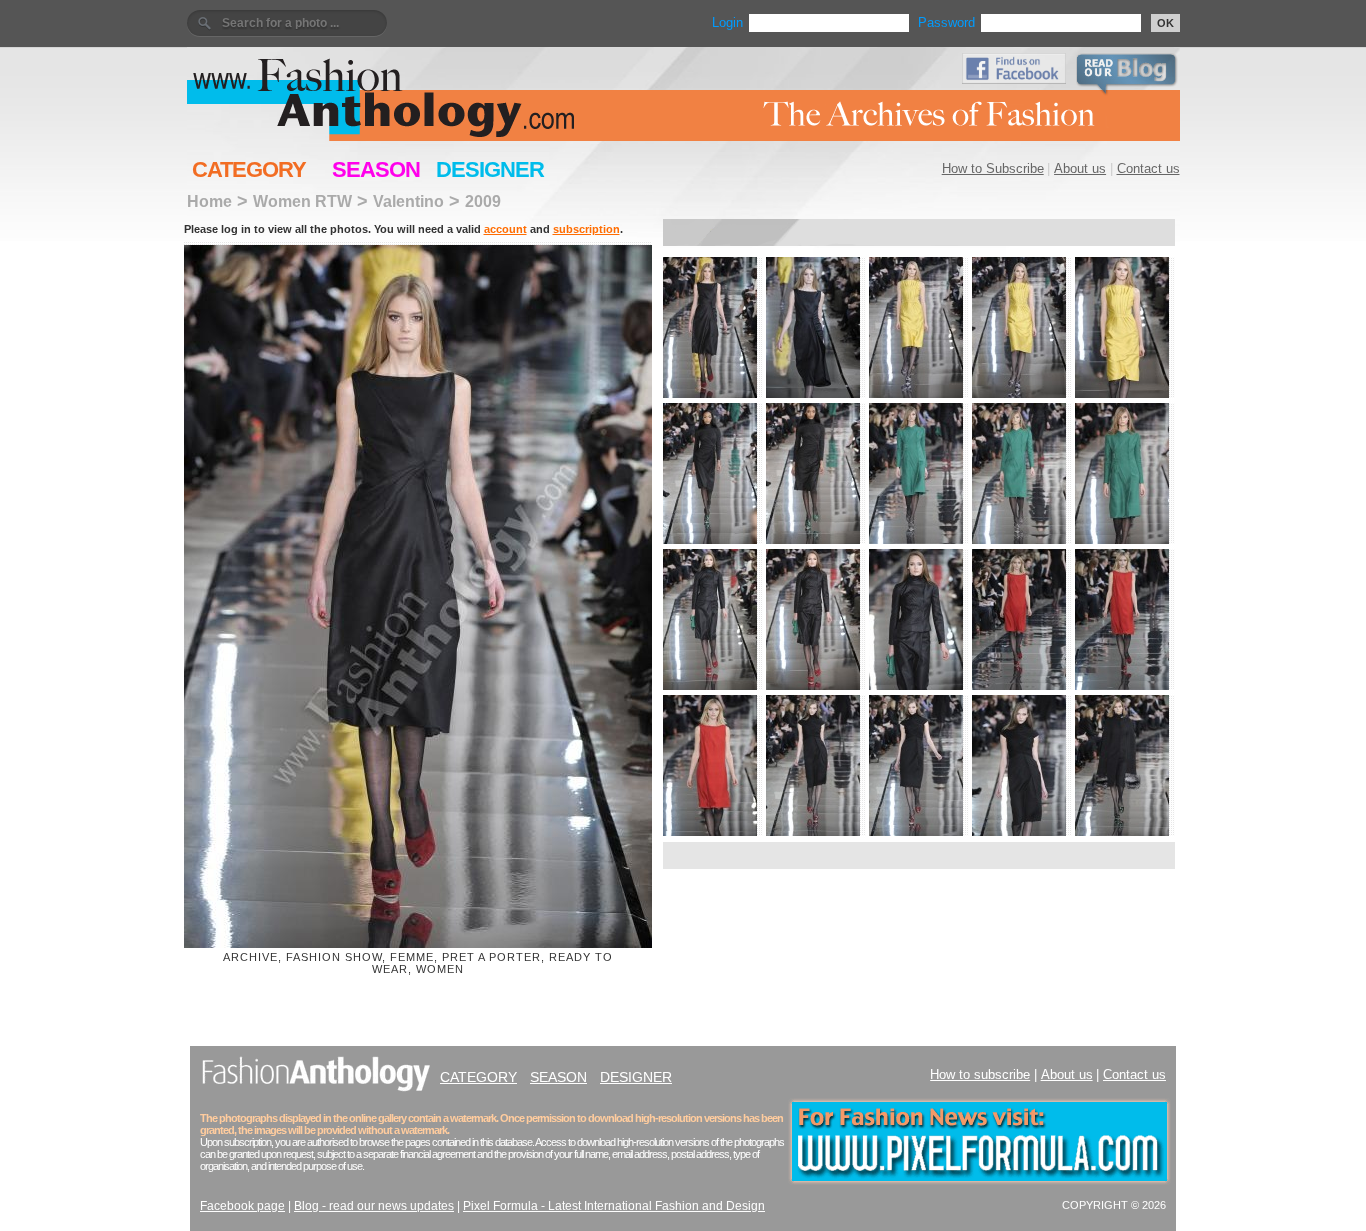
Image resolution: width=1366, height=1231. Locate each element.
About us (1080, 168)
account (505, 229)
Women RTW (302, 201)
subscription (586, 229)
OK (1165, 23)
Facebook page (242, 1206)
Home (209, 201)
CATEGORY (249, 169)
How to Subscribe (993, 168)
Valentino (408, 201)
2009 (483, 201)
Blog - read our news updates (374, 1206)
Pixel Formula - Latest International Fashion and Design (614, 1206)
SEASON (376, 169)
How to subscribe (980, 1074)
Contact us (1148, 168)
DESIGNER (490, 169)
